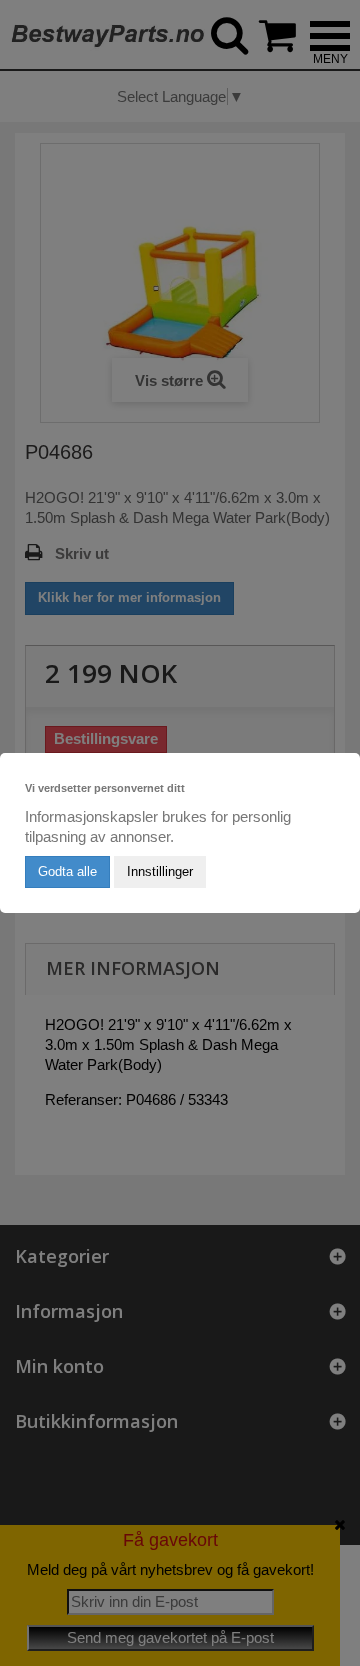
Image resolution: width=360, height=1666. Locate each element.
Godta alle (67, 871)
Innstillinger (160, 871)
